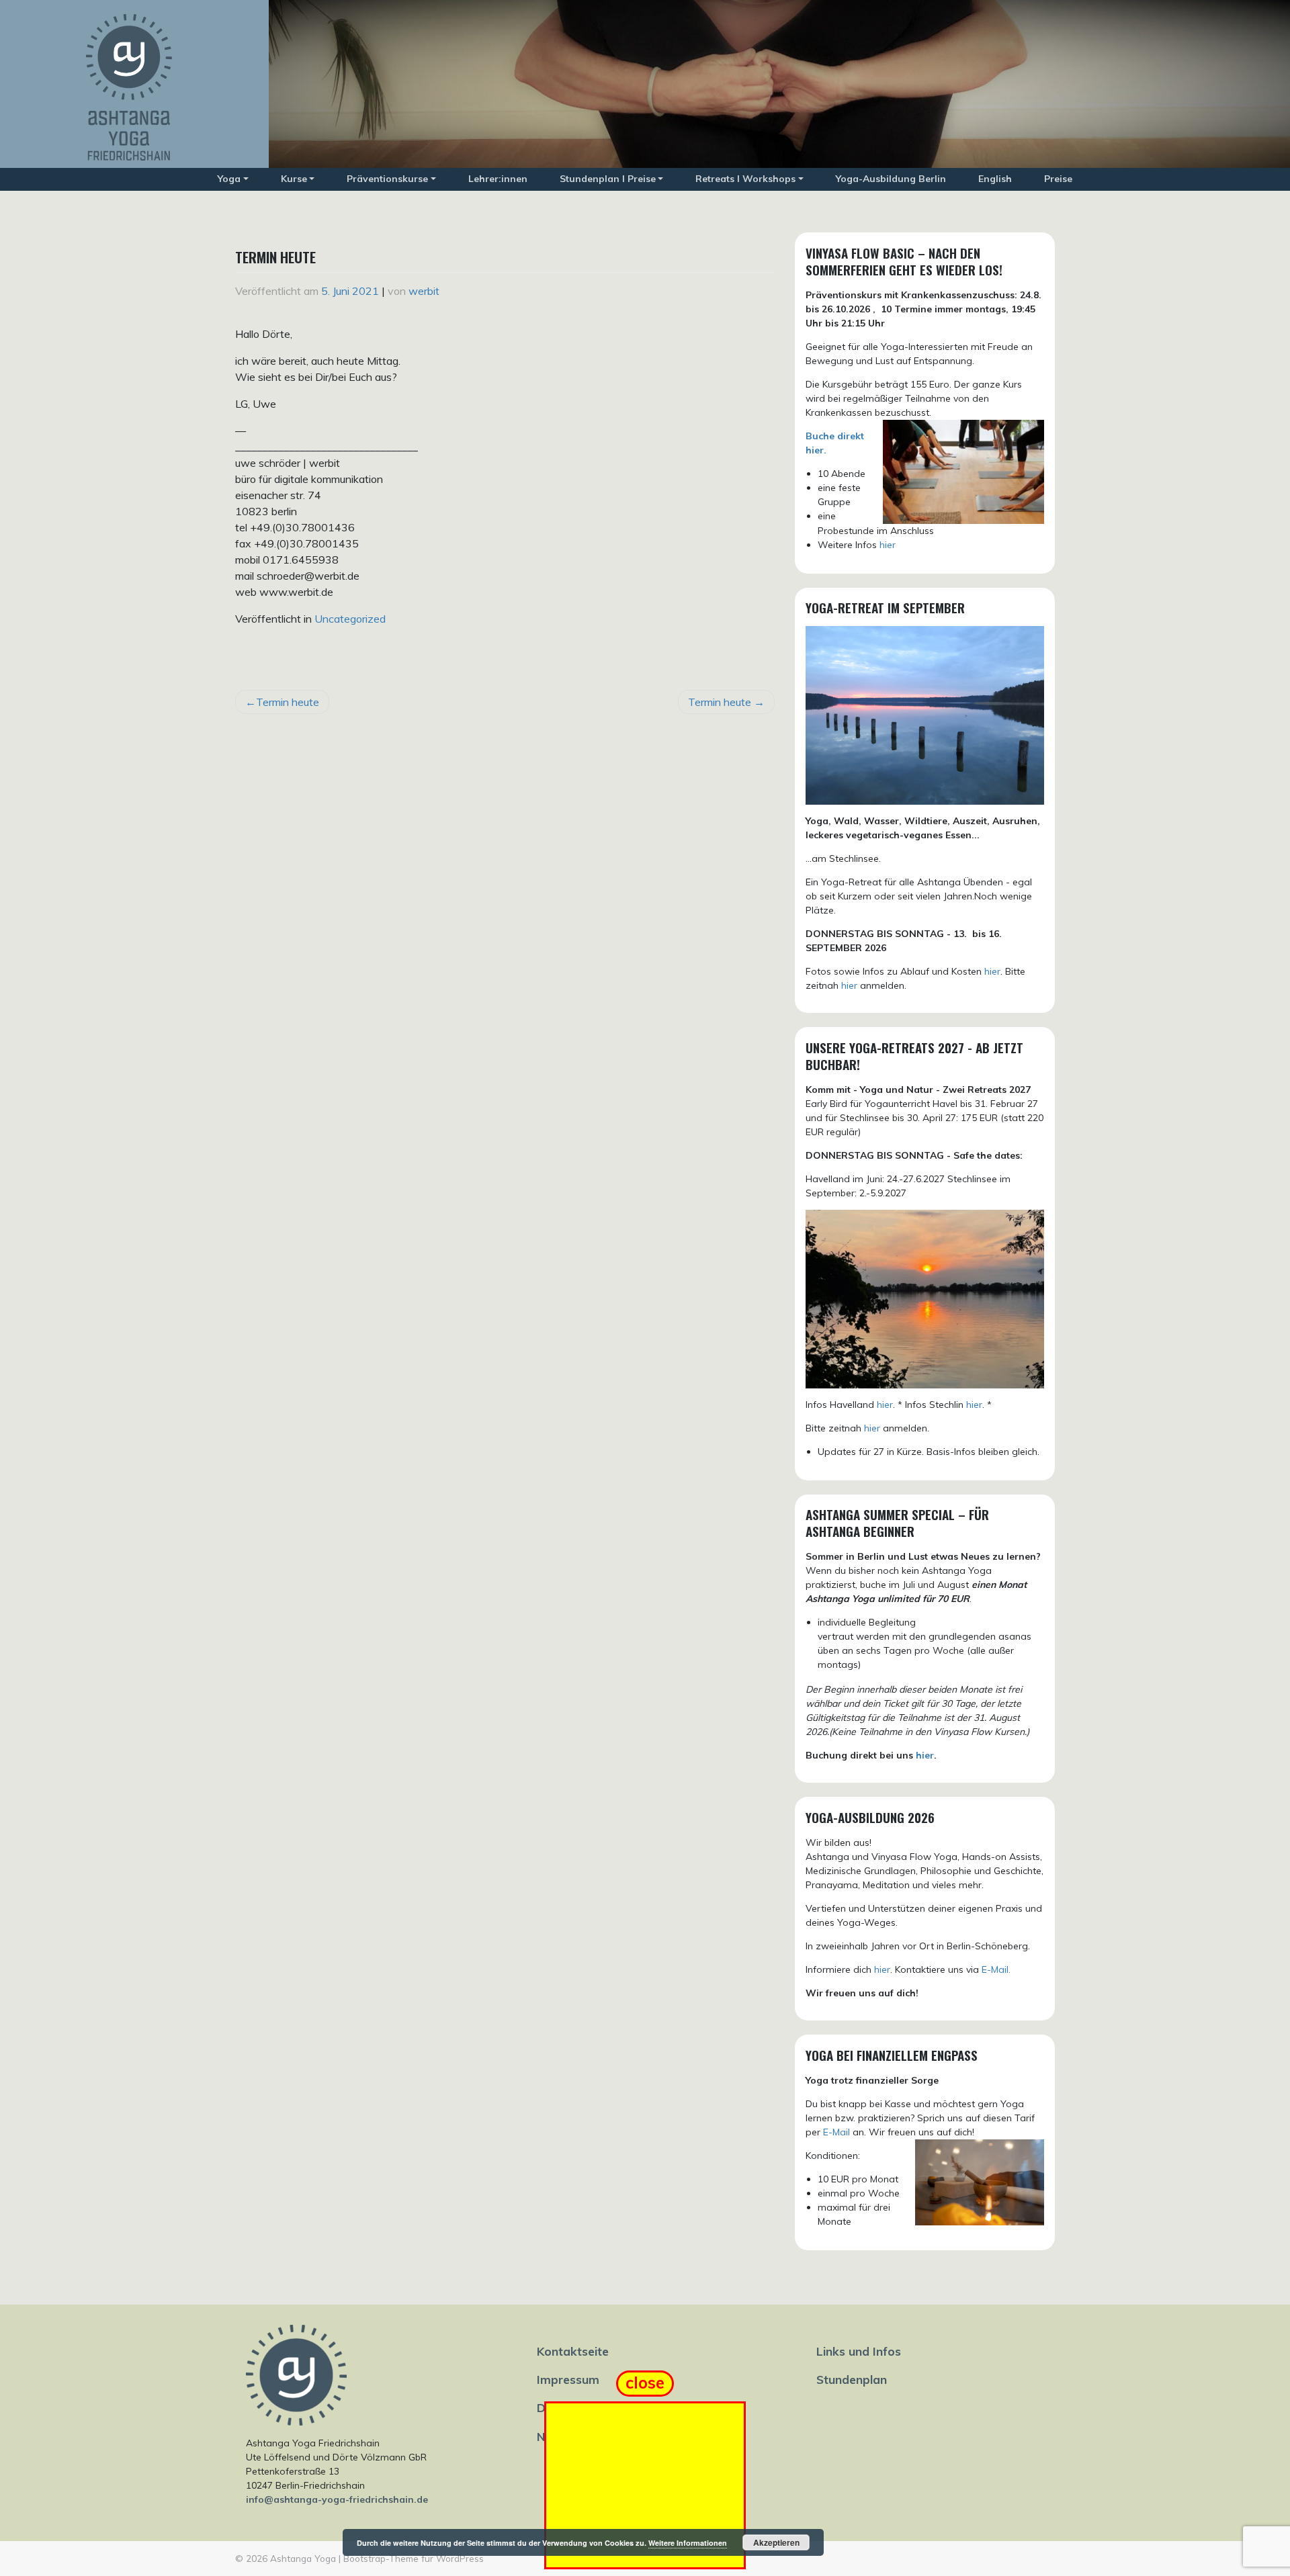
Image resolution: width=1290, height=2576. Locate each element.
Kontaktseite (573, 2351)
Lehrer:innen (498, 179)
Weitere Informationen (688, 2543)
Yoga (229, 179)
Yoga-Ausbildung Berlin (891, 179)
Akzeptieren (776, 2542)
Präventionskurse (387, 179)
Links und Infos (859, 2351)
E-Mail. (996, 1969)
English (995, 179)
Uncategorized (350, 619)
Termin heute (288, 702)
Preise (1058, 179)
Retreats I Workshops (745, 179)
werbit (424, 291)
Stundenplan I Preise (608, 179)
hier (888, 545)
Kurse (294, 179)
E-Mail (836, 2132)
